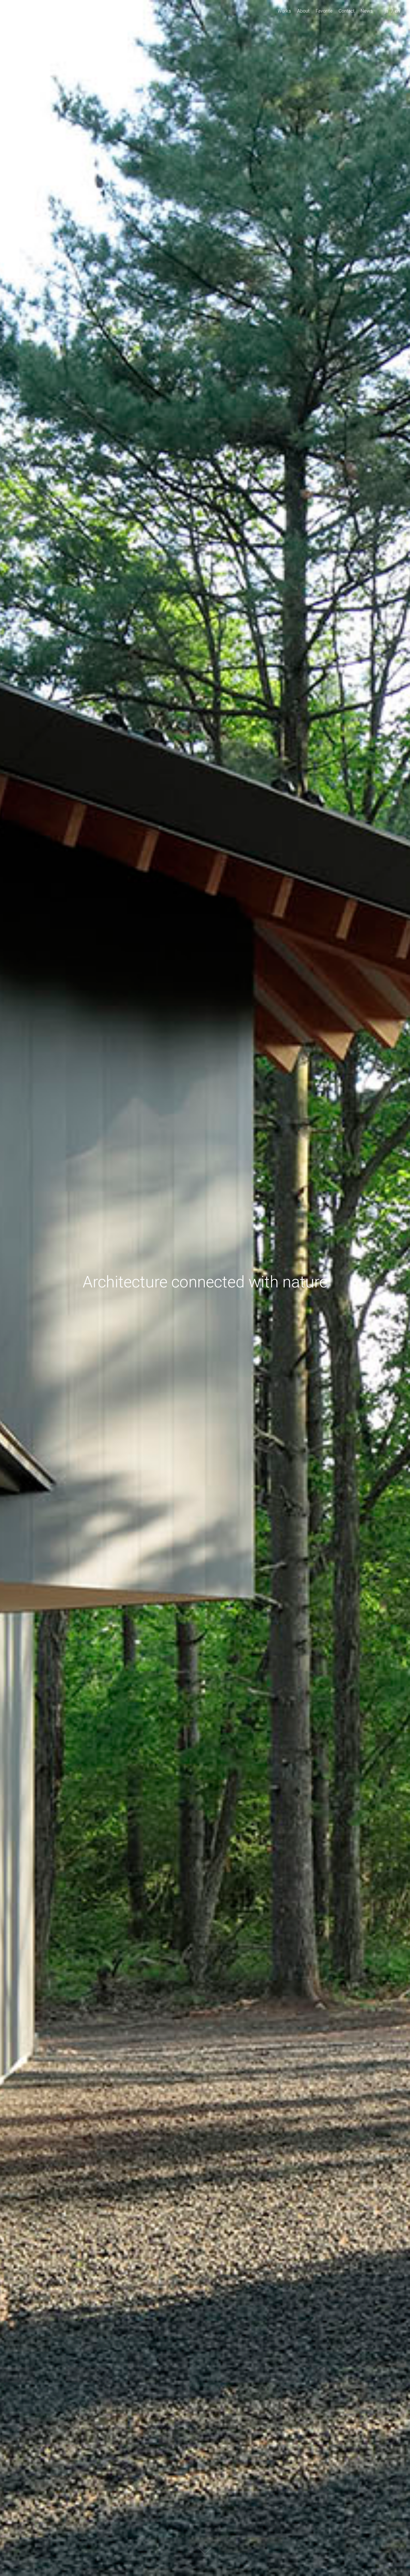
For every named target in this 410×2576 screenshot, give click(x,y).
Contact (347, 11)
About (303, 11)
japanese (388, 19)
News (367, 11)
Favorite (324, 11)
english (398, 19)
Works (284, 11)
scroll (205, 2556)
